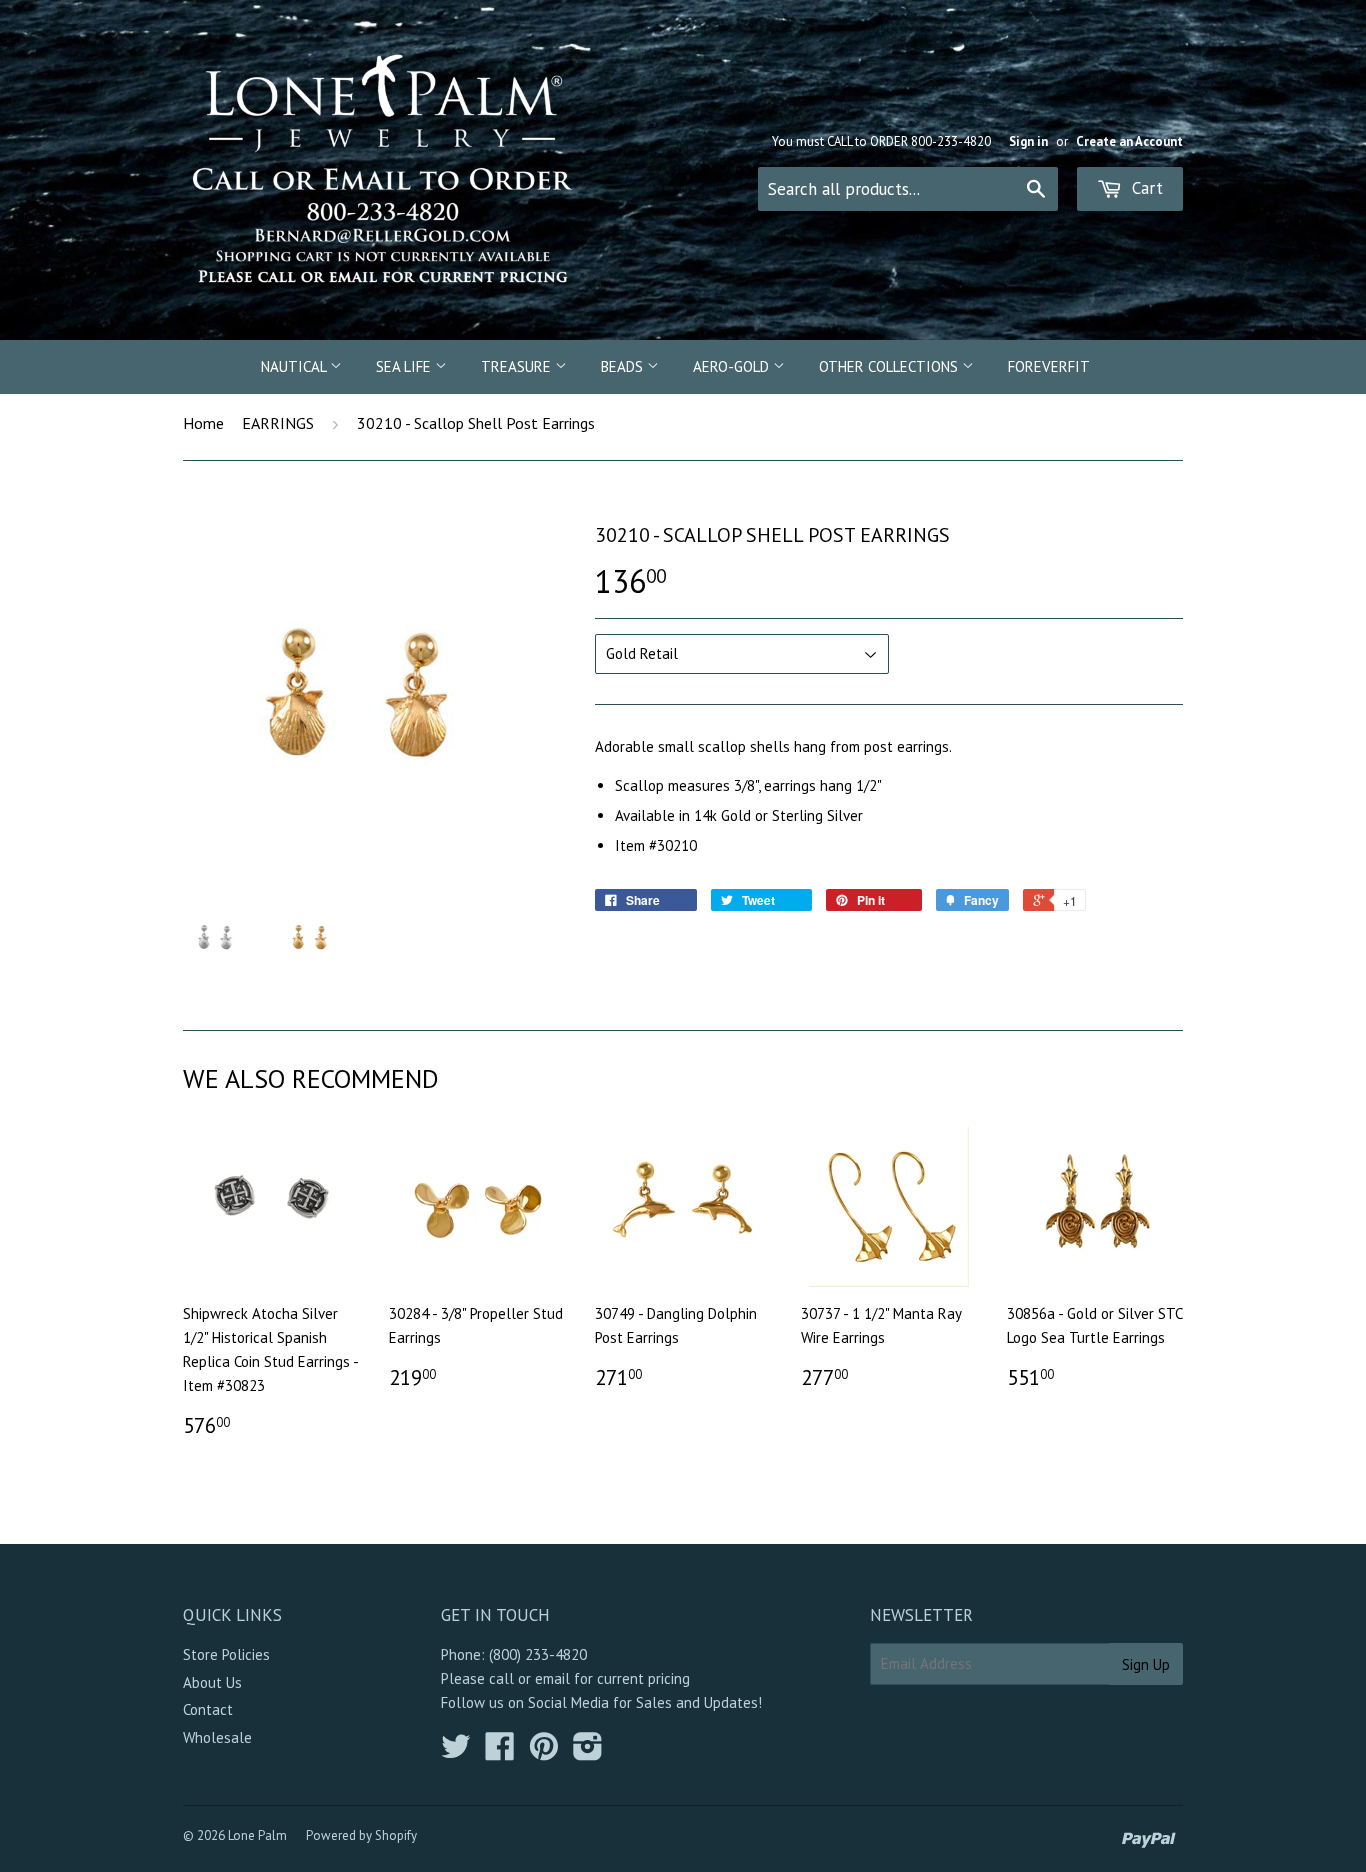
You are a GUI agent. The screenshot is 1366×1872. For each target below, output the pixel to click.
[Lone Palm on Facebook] (500, 1752)
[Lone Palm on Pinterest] (544, 1752)
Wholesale (217, 1737)
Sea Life (405, 366)
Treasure (518, 366)
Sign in (1028, 141)
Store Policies (226, 1654)
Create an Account (1129, 141)
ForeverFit (1049, 366)
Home (203, 423)
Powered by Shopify (361, 1835)
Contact (208, 1709)
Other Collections (890, 366)
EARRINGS (278, 423)
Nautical (295, 366)
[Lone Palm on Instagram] (588, 1752)
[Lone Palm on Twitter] (456, 1752)
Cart (1145, 188)
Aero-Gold (733, 366)
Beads (624, 366)
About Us (212, 1682)
